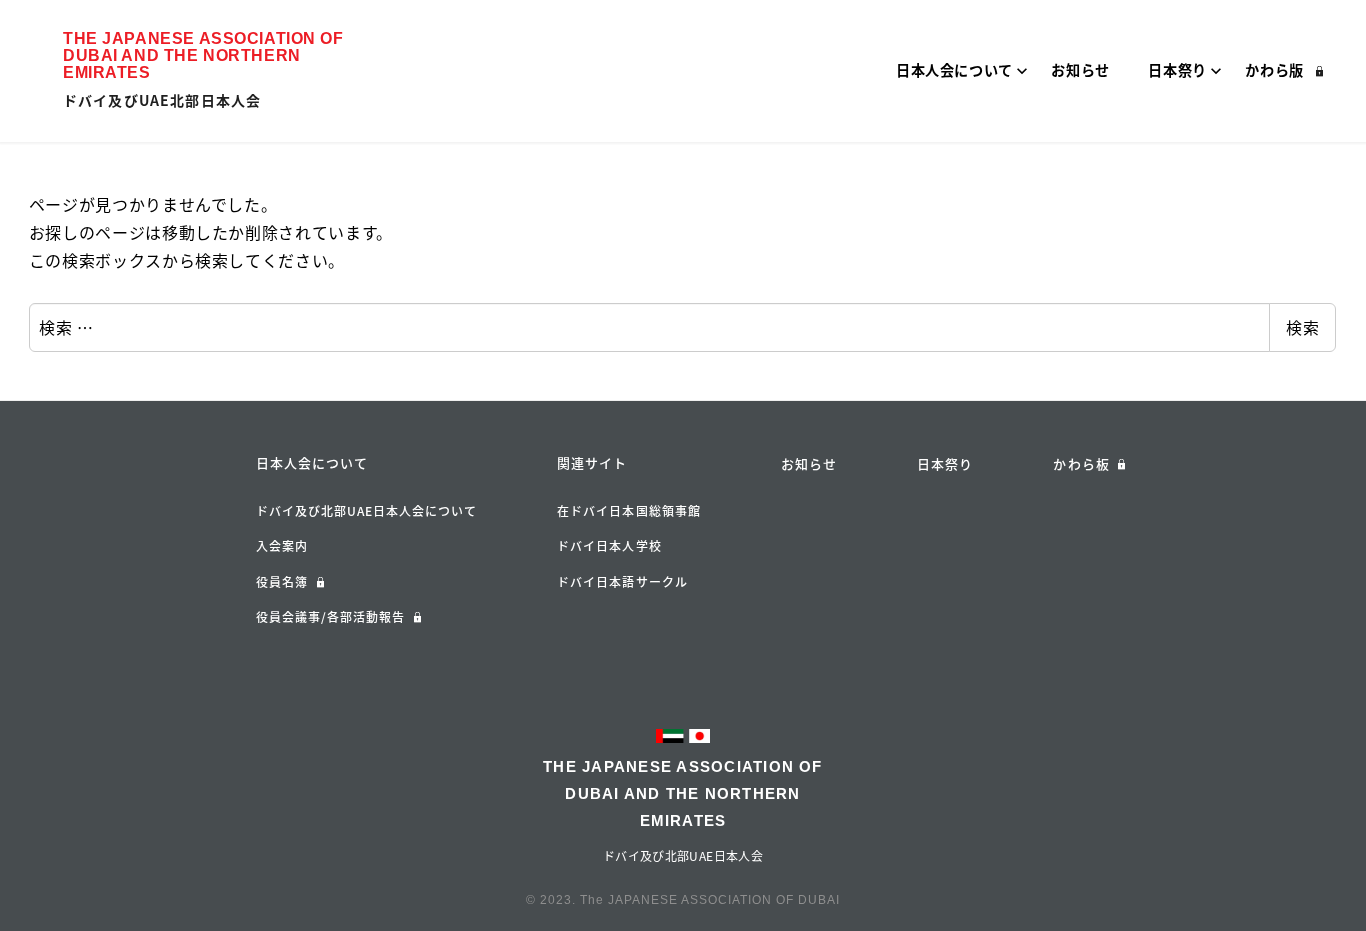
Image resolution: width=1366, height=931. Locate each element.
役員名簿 (282, 582)
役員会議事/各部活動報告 (330, 617)
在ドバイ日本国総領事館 (629, 511)
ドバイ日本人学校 (609, 546)
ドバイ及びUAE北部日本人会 (162, 100)
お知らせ (809, 463)
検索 (1302, 327)
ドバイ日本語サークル (622, 582)
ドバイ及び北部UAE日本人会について (366, 511)
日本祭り (945, 463)
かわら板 (1081, 463)
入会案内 (282, 546)
